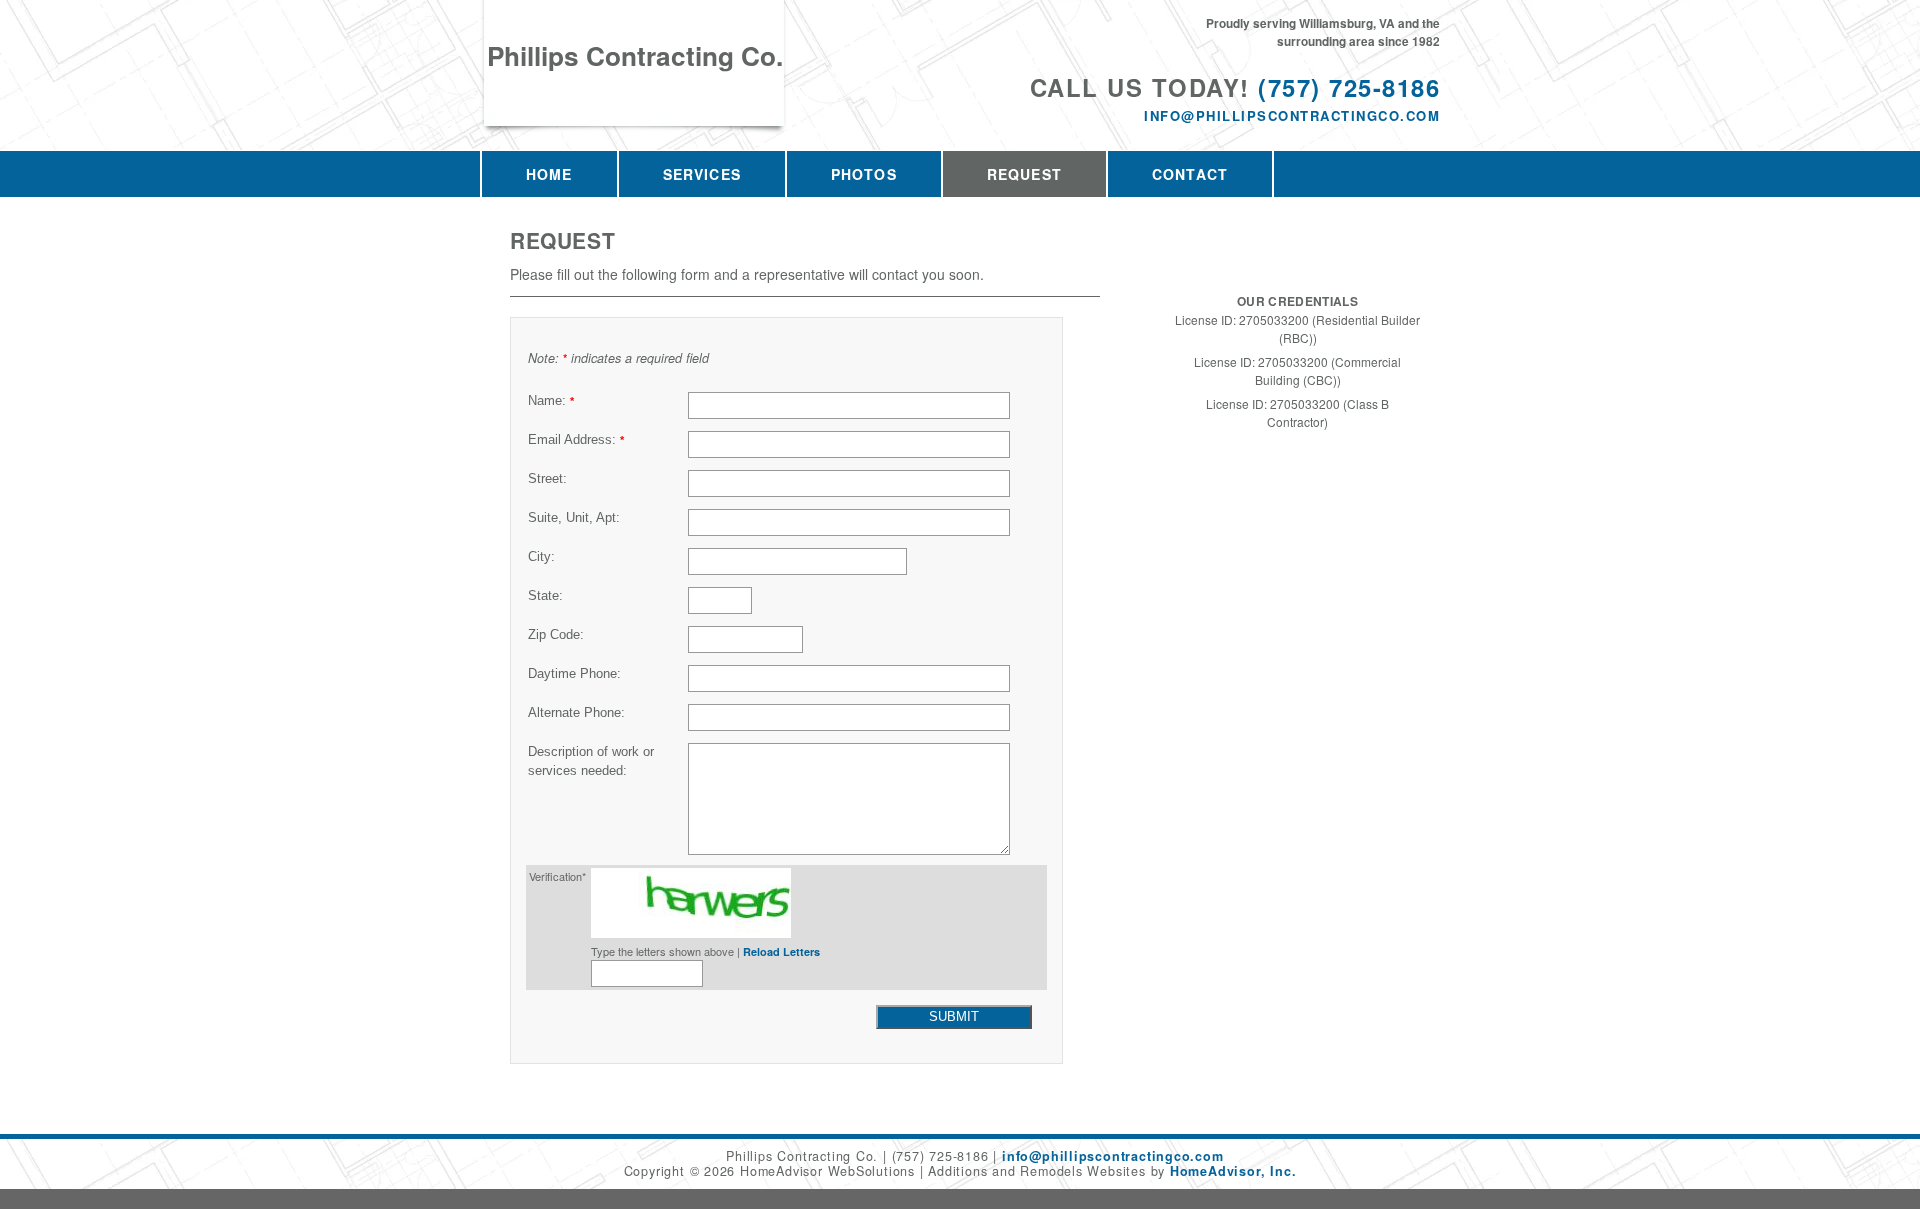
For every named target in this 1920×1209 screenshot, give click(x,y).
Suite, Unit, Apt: (574, 518)
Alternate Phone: (576, 713)
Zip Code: (556, 635)
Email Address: (576, 440)
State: (545, 596)
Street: (547, 479)
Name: (551, 401)
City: (541, 557)
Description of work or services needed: (591, 761)
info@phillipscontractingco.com (1292, 115)
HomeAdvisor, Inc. (1233, 1171)
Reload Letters (781, 951)
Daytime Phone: (574, 674)
